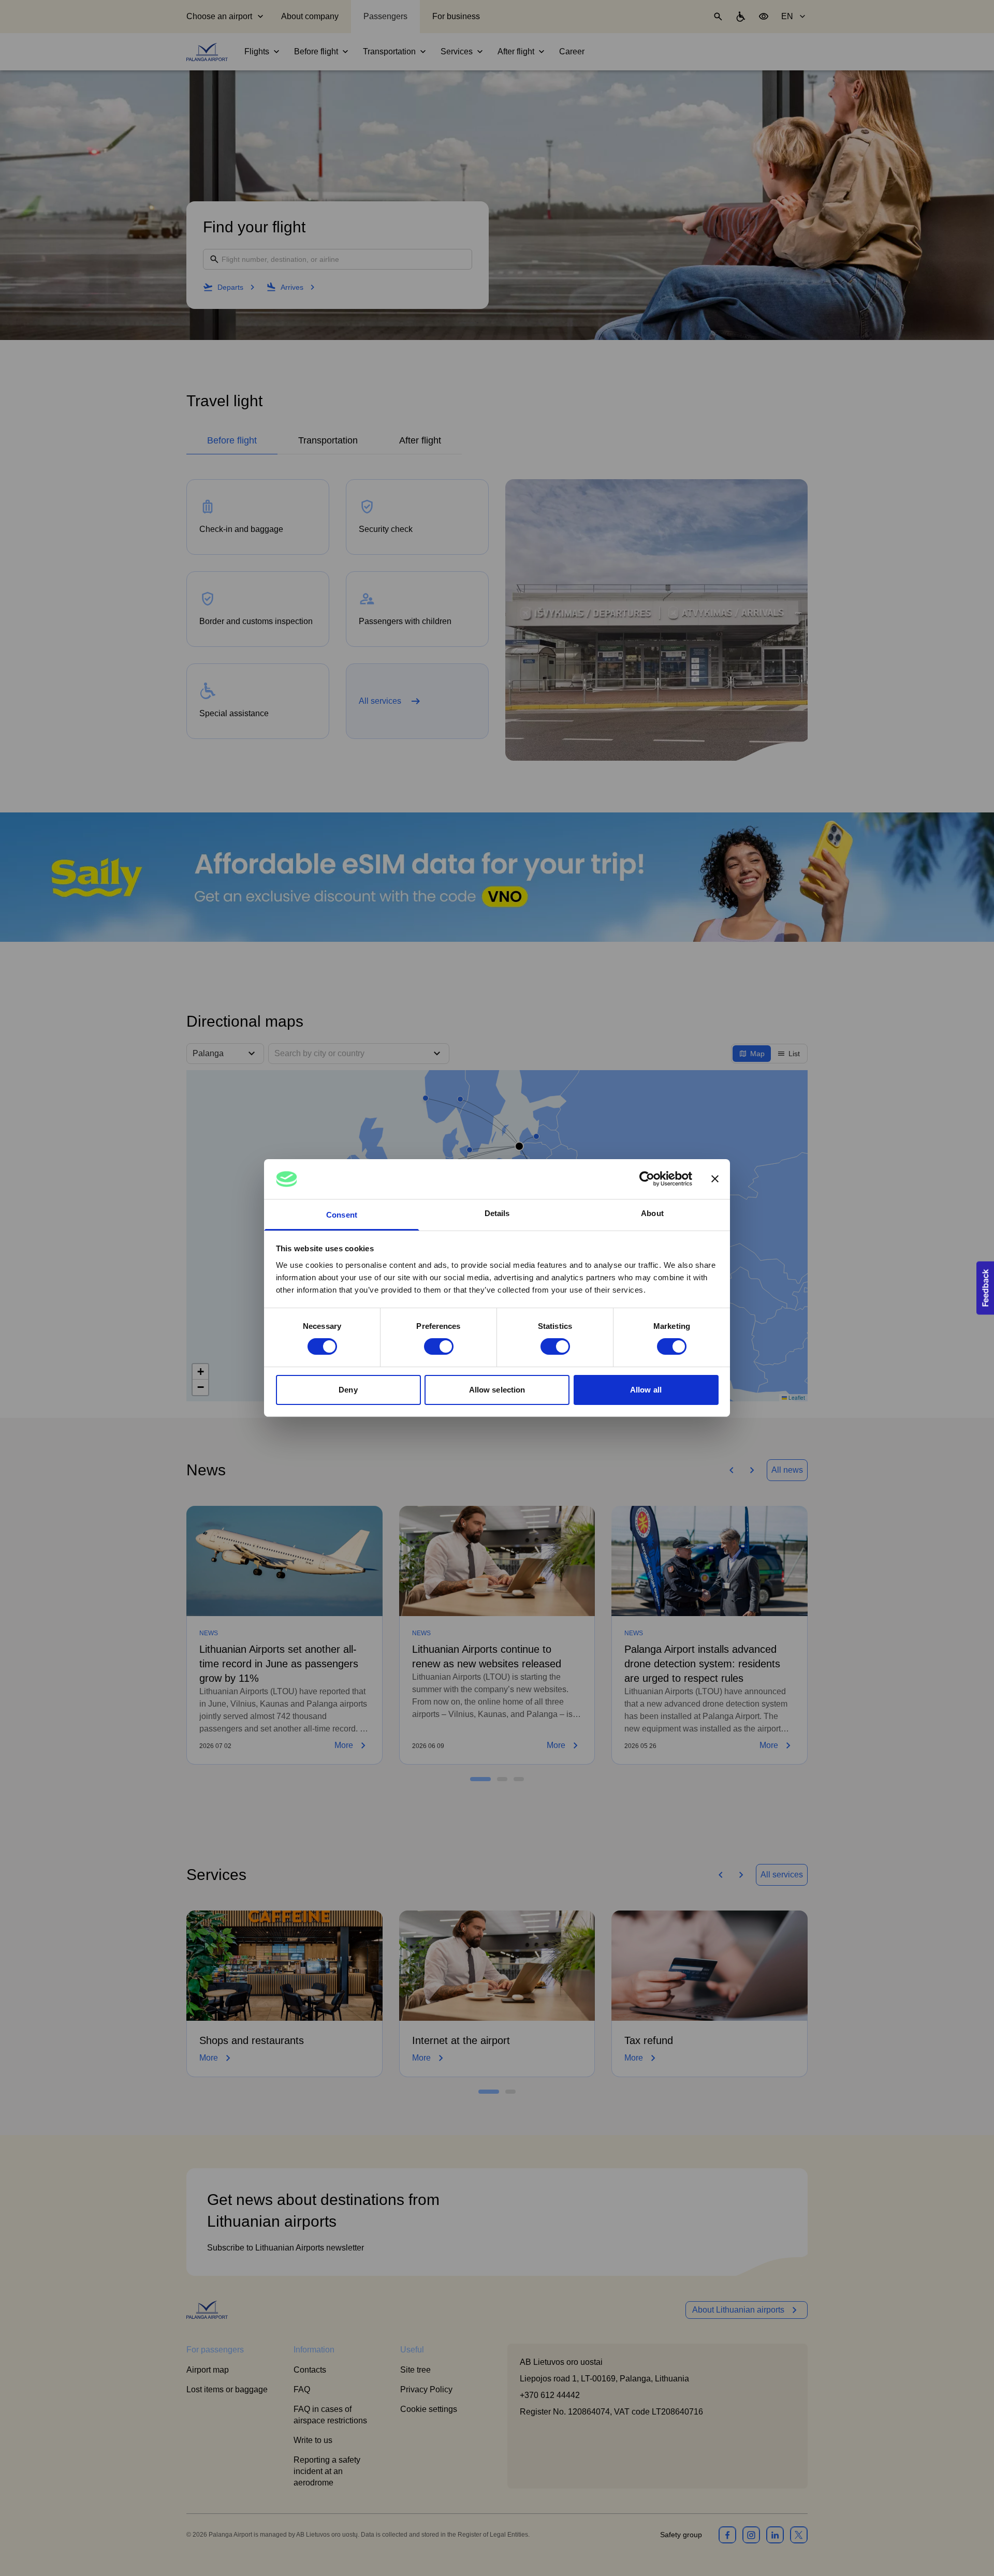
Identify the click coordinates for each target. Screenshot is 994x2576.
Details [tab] (497, 1213)
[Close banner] (715, 1179)
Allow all (646, 1390)
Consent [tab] (342, 1215)
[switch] (439, 1346)
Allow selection (497, 1390)
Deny (348, 1390)
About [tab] (652, 1213)
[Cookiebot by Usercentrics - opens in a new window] (647, 1179)
